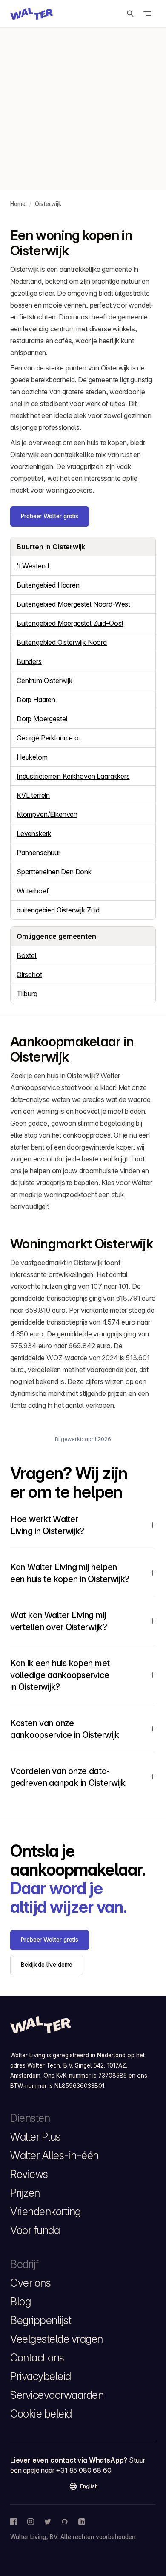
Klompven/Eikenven (47, 814)
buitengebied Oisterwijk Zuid (58, 910)
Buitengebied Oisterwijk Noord (62, 642)
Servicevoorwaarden (57, 2395)
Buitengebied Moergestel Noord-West (73, 604)
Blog (20, 2302)
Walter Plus (36, 2137)
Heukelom (32, 757)
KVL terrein (33, 795)
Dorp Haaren (36, 700)
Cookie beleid (41, 2414)
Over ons (30, 2283)
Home (18, 204)
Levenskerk (34, 833)
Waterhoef (33, 891)
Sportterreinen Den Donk (54, 872)
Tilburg (27, 994)
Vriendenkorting (46, 2212)
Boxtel (27, 955)
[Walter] (31, 14)
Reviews (29, 2174)
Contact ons (37, 2358)
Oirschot (29, 974)
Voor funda (35, 2230)
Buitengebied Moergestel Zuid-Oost (70, 623)
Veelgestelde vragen (57, 2339)
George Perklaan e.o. (48, 738)
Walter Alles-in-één (54, 2155)
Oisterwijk (48, 204)
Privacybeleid (41, 2376)
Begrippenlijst (41, 2320)
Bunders (29, 661)
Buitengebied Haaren (48, 585)
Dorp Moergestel (42, 719)
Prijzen (25, 2193)
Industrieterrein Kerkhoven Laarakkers (73, 776)
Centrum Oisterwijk (44, 681)
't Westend (33, 566)
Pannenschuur (39, 853)
